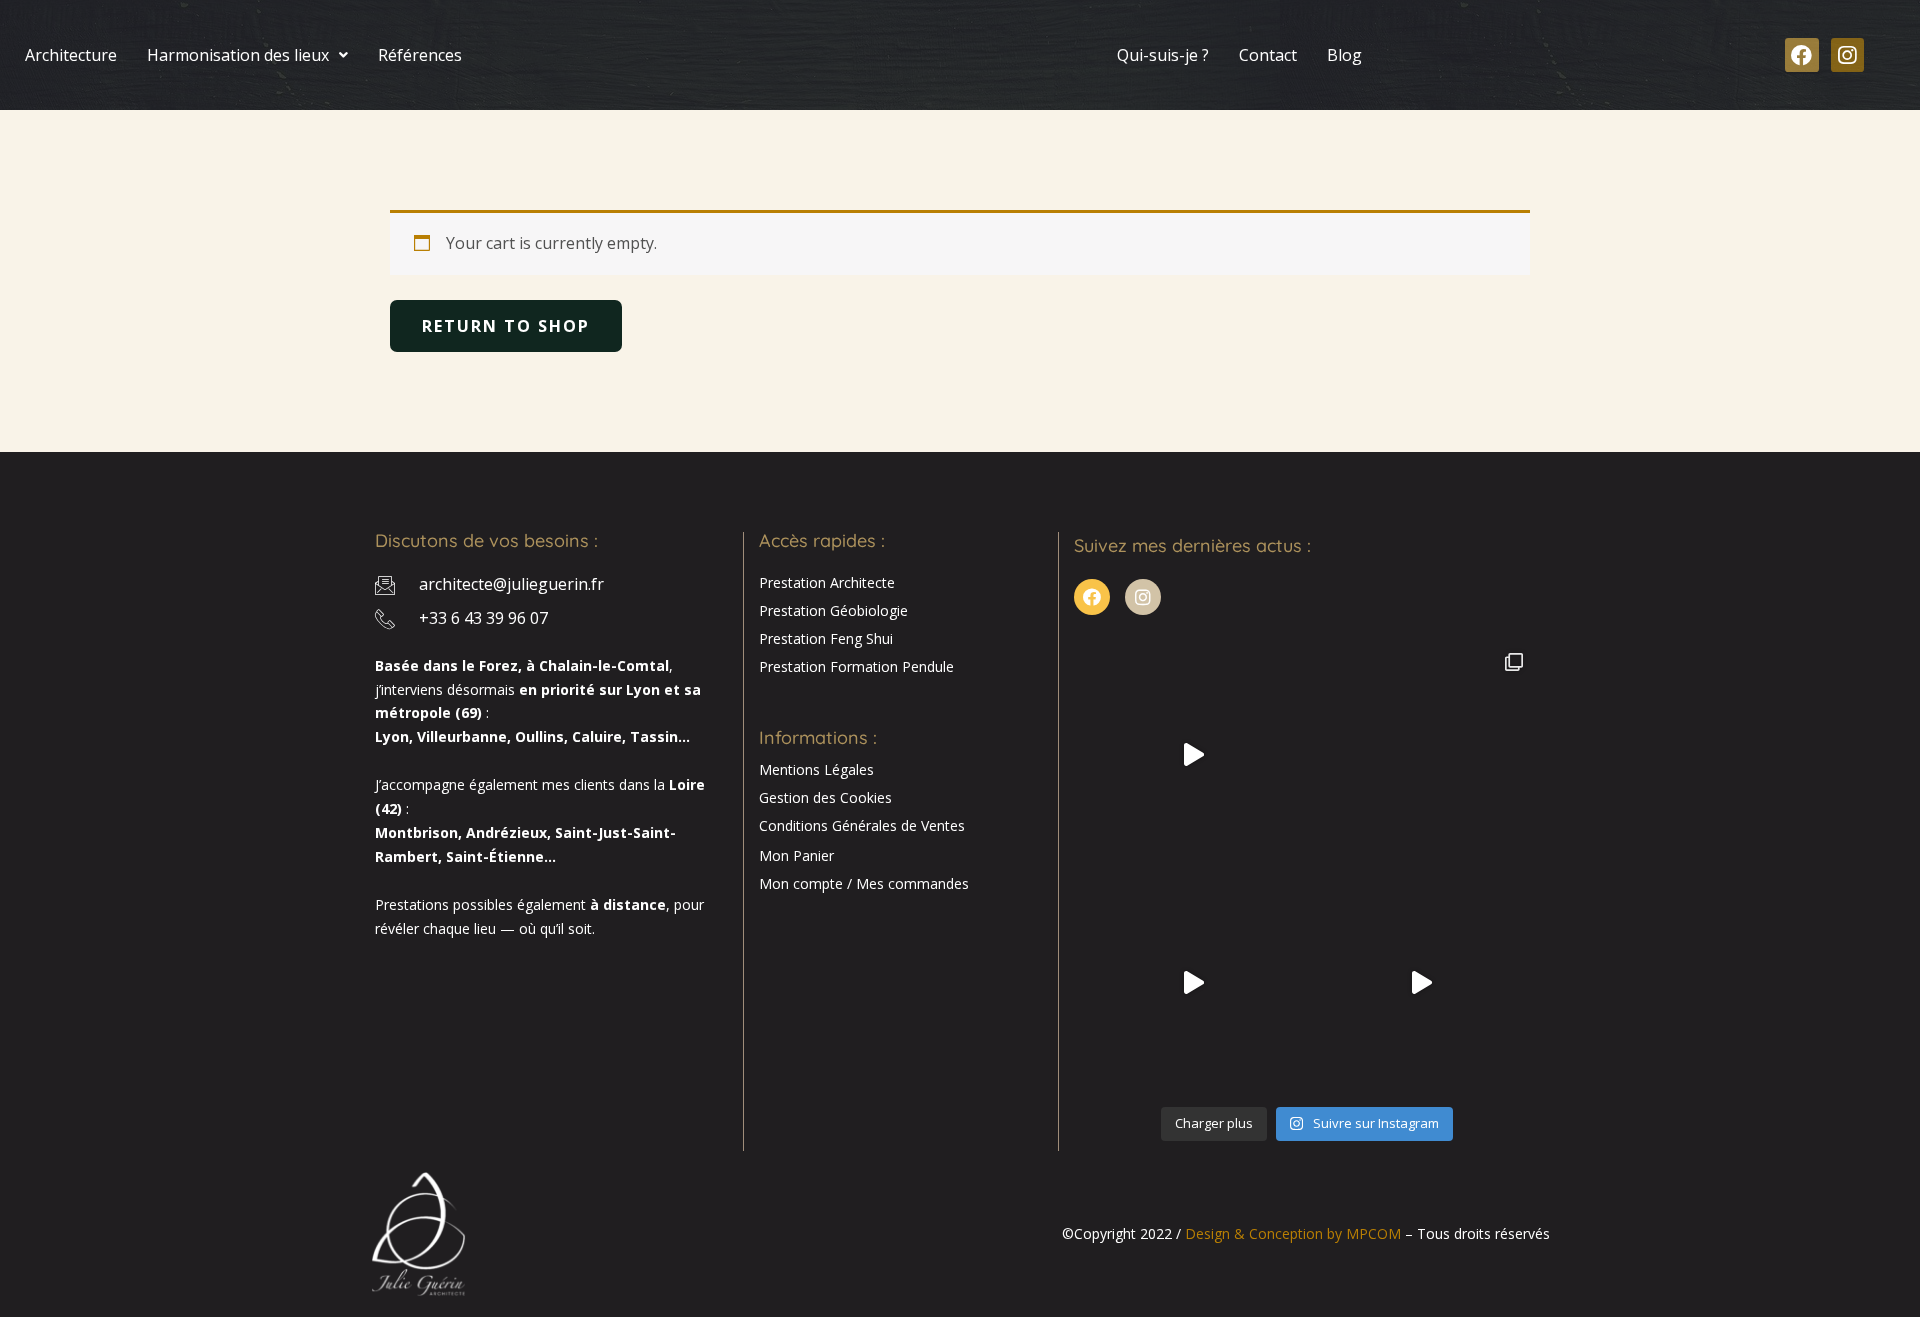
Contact (1268, 55)
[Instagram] (1848, 55)
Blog (1344, 55)
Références (420, 55)
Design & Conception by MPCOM (1293, 1233)
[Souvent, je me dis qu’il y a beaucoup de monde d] (1421, 983)
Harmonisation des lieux (238, 55)
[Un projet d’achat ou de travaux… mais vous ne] (1193, 983)
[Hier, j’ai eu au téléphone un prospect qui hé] (1421, 754)
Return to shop (506, 326)
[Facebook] (1802, 55)
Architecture (71, 55)
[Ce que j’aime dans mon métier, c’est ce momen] (1193, 754)
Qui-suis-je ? (1163, 55)
